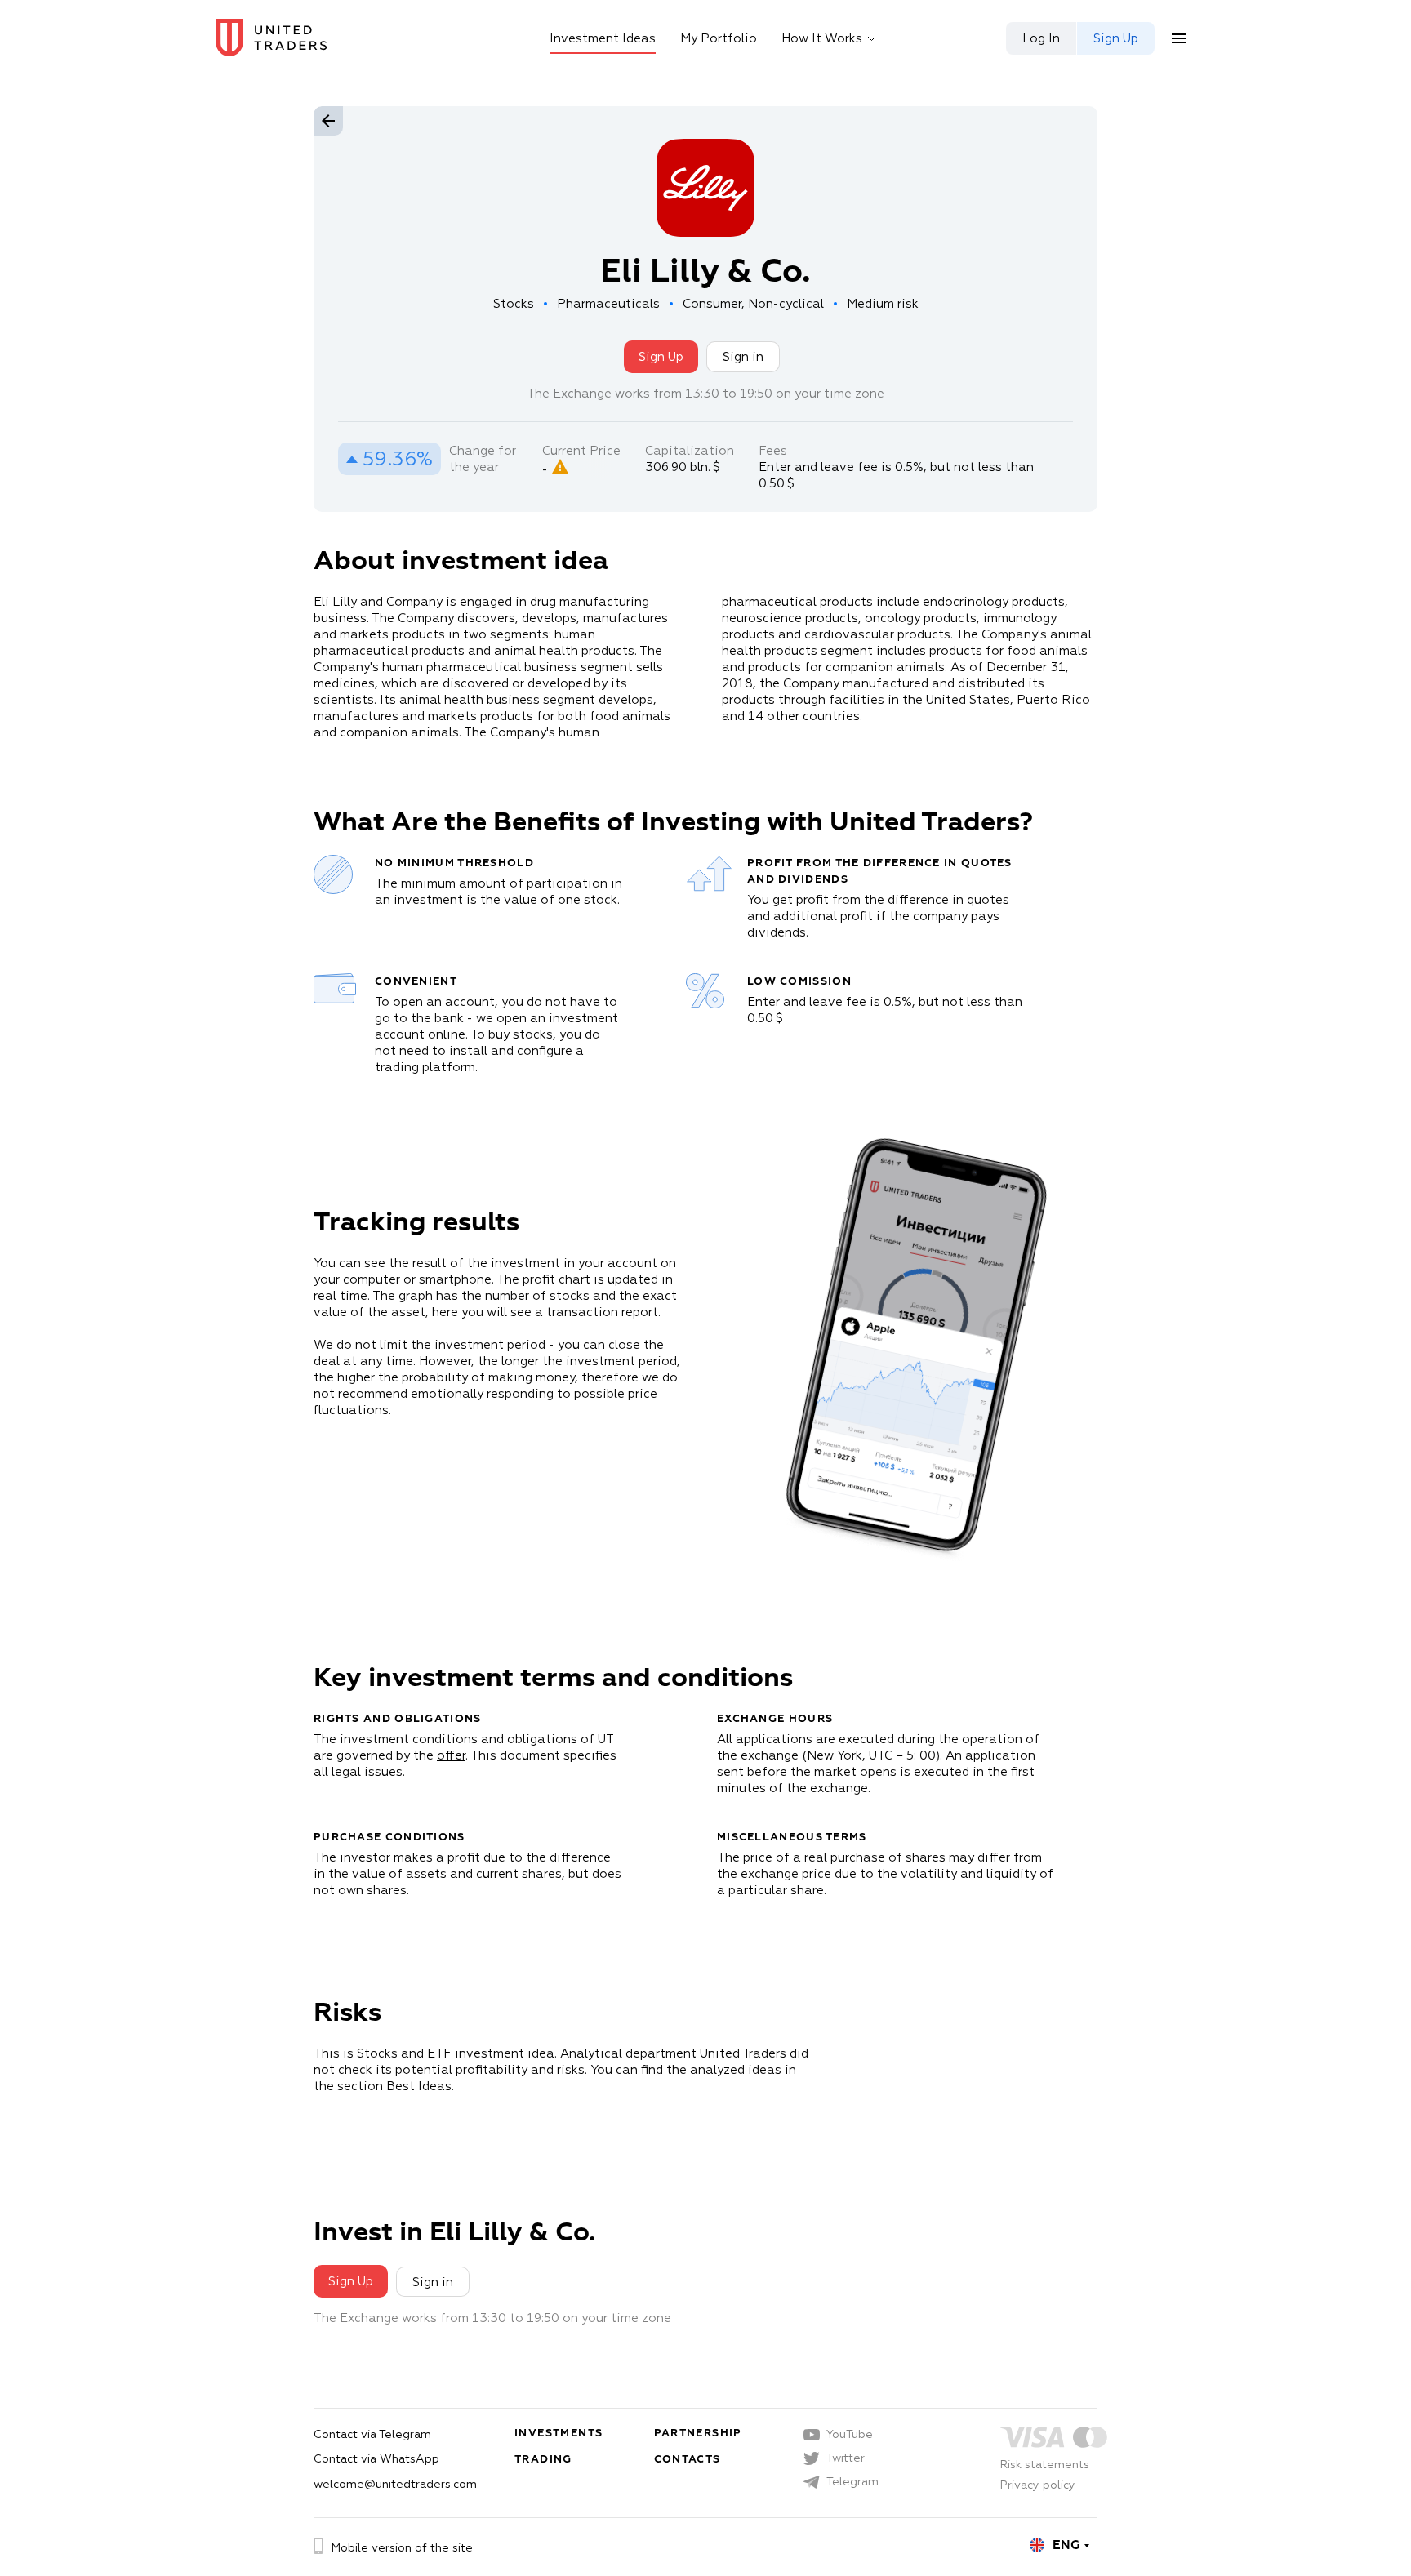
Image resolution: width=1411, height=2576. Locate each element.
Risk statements (1045, 2464)
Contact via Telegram (372, 2434)
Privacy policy (1038, 2485)
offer (451, 1755)
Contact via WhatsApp (376, 2458)
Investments (559, 2433)
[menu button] (1179, 38)
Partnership (698, 2433)
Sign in (743, 356)
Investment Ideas (603, 38)
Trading (543, 2459)
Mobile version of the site (402, 2547)
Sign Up (661, 356)
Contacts (688, 2459)
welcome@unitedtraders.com (395, 2484)
